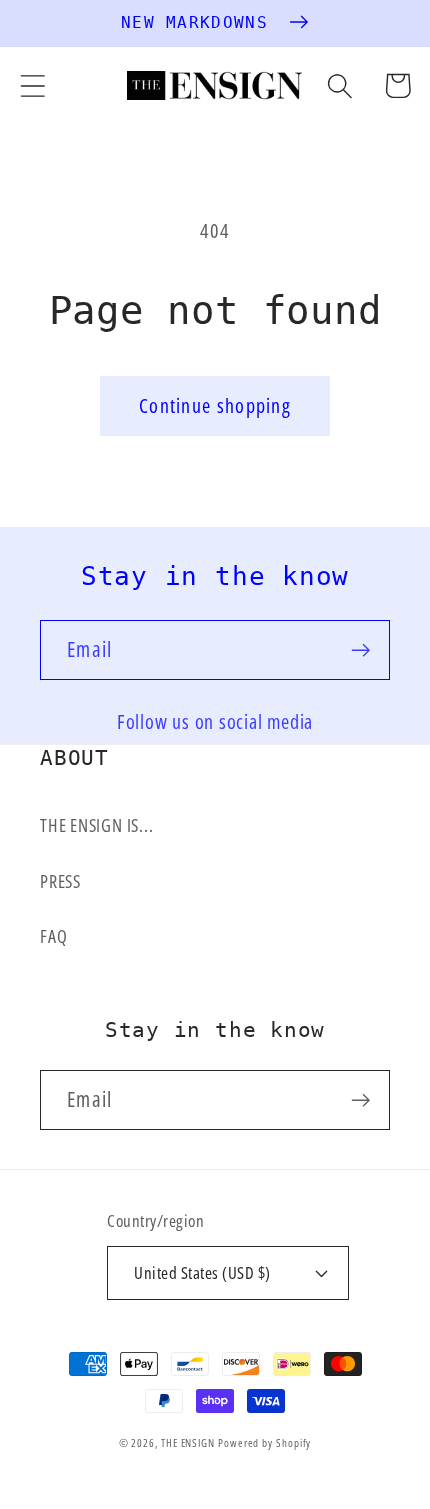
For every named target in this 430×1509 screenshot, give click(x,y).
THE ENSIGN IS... (96, 825)
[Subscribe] (360, 650)
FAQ (53, 936)
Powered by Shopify (264, 1442)
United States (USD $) (202, 1272)
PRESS (60, 881)
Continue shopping (215, 405)
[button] (32, 85)
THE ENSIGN (188, 1442)
